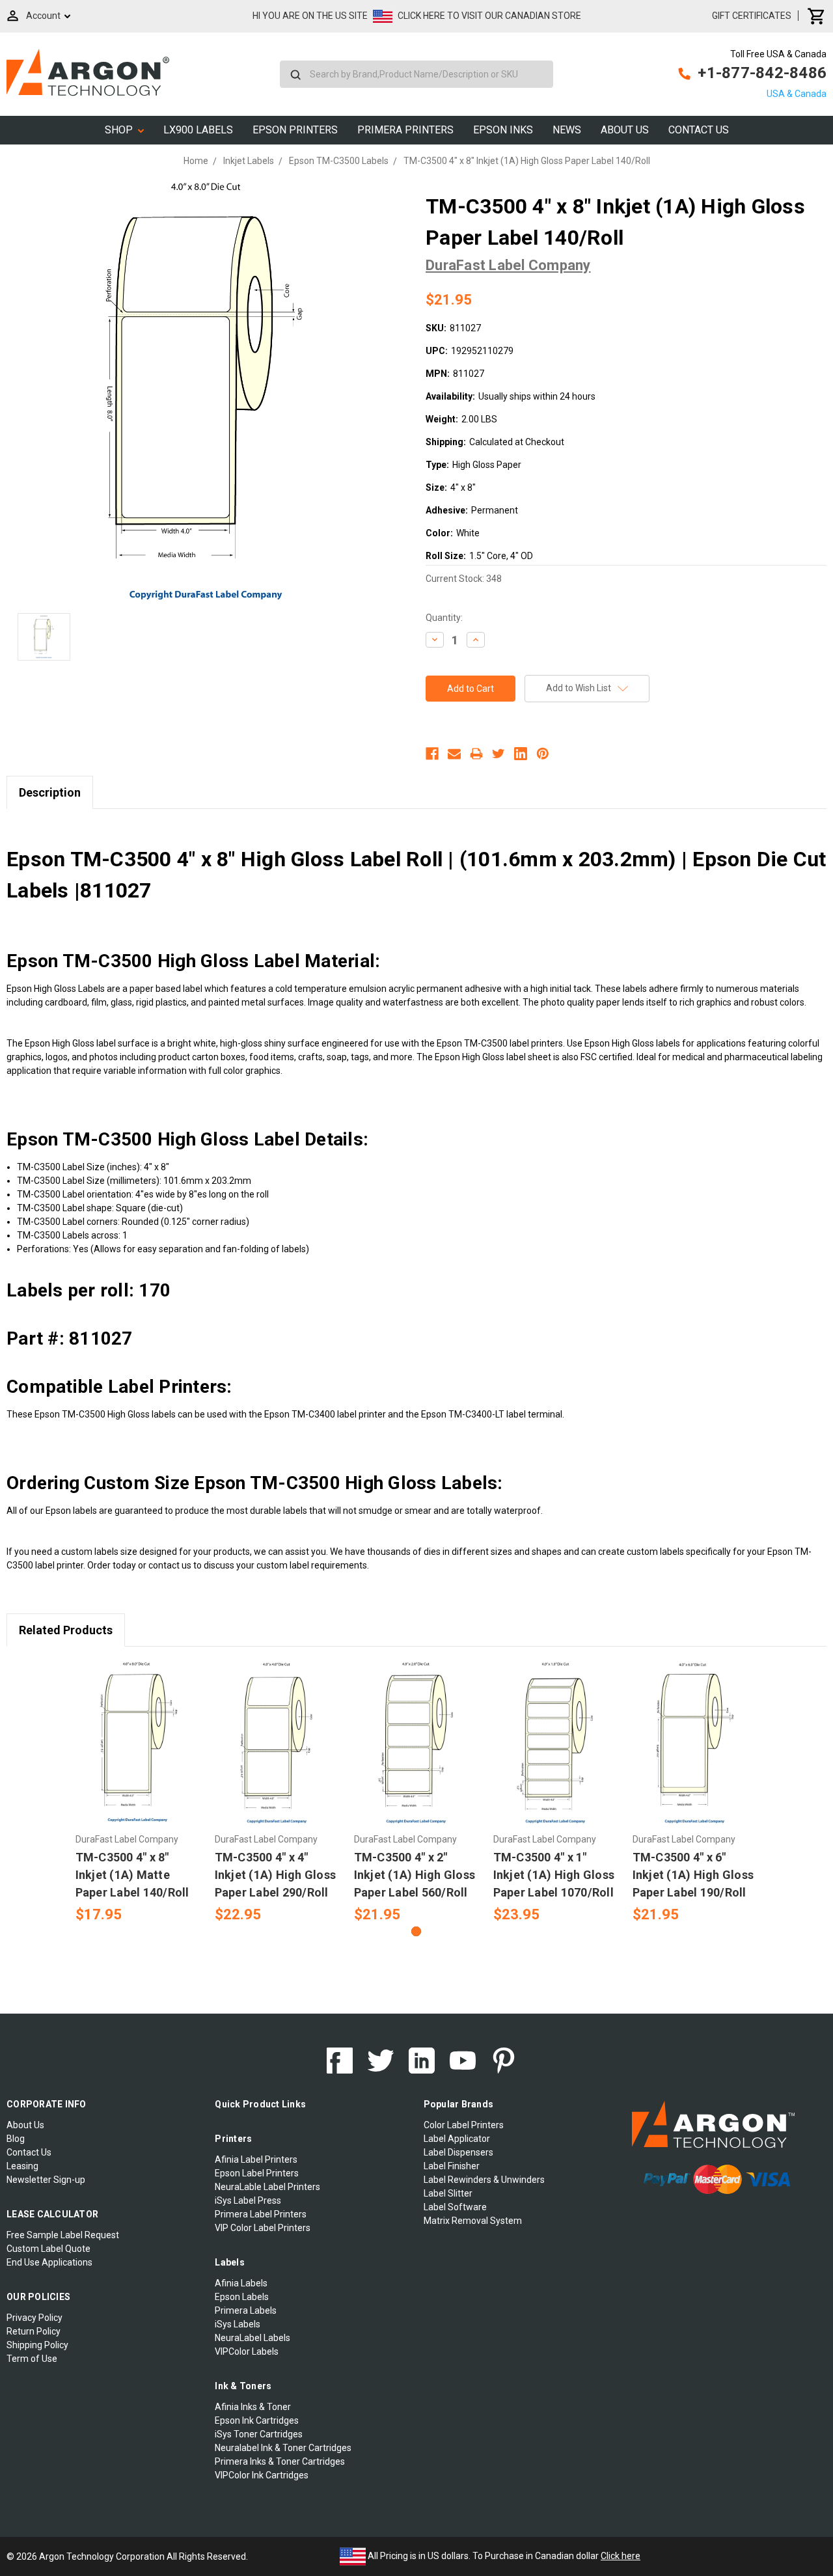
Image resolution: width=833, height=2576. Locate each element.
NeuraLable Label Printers (267, 2187)
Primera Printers (405, 130)
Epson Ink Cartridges (257, 2420)
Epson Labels (242, 2297)
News (567, 130)
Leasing (22, 2166)
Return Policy (34, 2331)
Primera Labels (246, 2310)
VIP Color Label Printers (263, 2228)
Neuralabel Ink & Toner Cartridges (283, 2448)
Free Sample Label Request (63, 2235)
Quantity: (444, 618)
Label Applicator (457, 2139)
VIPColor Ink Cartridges (262, 2475)
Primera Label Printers (261, 2214)
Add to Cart (138, 1755)
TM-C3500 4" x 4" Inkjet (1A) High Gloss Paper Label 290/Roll (276, 1875)
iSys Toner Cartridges (259, 2434)
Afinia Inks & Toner (253, 2407)
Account (43, 16)
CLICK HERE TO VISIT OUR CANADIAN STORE (489, 16)
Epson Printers (295, 130)
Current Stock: (464, 579)
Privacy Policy (34, 2318)
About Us (625, 130)
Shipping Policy (37, 2345)
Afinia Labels (241, 2283)
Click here (621, 2556)
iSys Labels (238, 2324)
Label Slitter (448, 2193)
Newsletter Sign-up (46, 2180)
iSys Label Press (248, 2200)
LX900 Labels (198, 130)
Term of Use (32, 2359)
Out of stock (695, 1755)
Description (50, 792)
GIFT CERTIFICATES (752, 16)
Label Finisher (452, 2166)
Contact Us (699, 130)
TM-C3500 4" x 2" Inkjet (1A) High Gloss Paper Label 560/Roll (415, 1875)
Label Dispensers (458, 2152)
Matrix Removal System (473, 2221)
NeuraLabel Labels (253, 2338)
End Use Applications (49, 2262)
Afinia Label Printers (256, 2159)
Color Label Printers (464, 2125)
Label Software (455, 2207)
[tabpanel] (138, 1793)
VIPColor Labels (247, 2351)
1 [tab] (416, 1931)
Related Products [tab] (66, 1630)
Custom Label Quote (48, 2249)
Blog (16, 2139)
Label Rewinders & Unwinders (484, 2180)
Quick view (138, 1732)
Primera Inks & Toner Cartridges (280, 2461)
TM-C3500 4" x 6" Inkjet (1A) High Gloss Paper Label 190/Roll (693, 1875)
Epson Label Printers (257, 2173)
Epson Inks (503, 130)
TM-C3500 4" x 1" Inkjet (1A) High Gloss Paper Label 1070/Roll (554, 1875)
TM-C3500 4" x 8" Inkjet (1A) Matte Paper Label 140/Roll (132, 1875)
